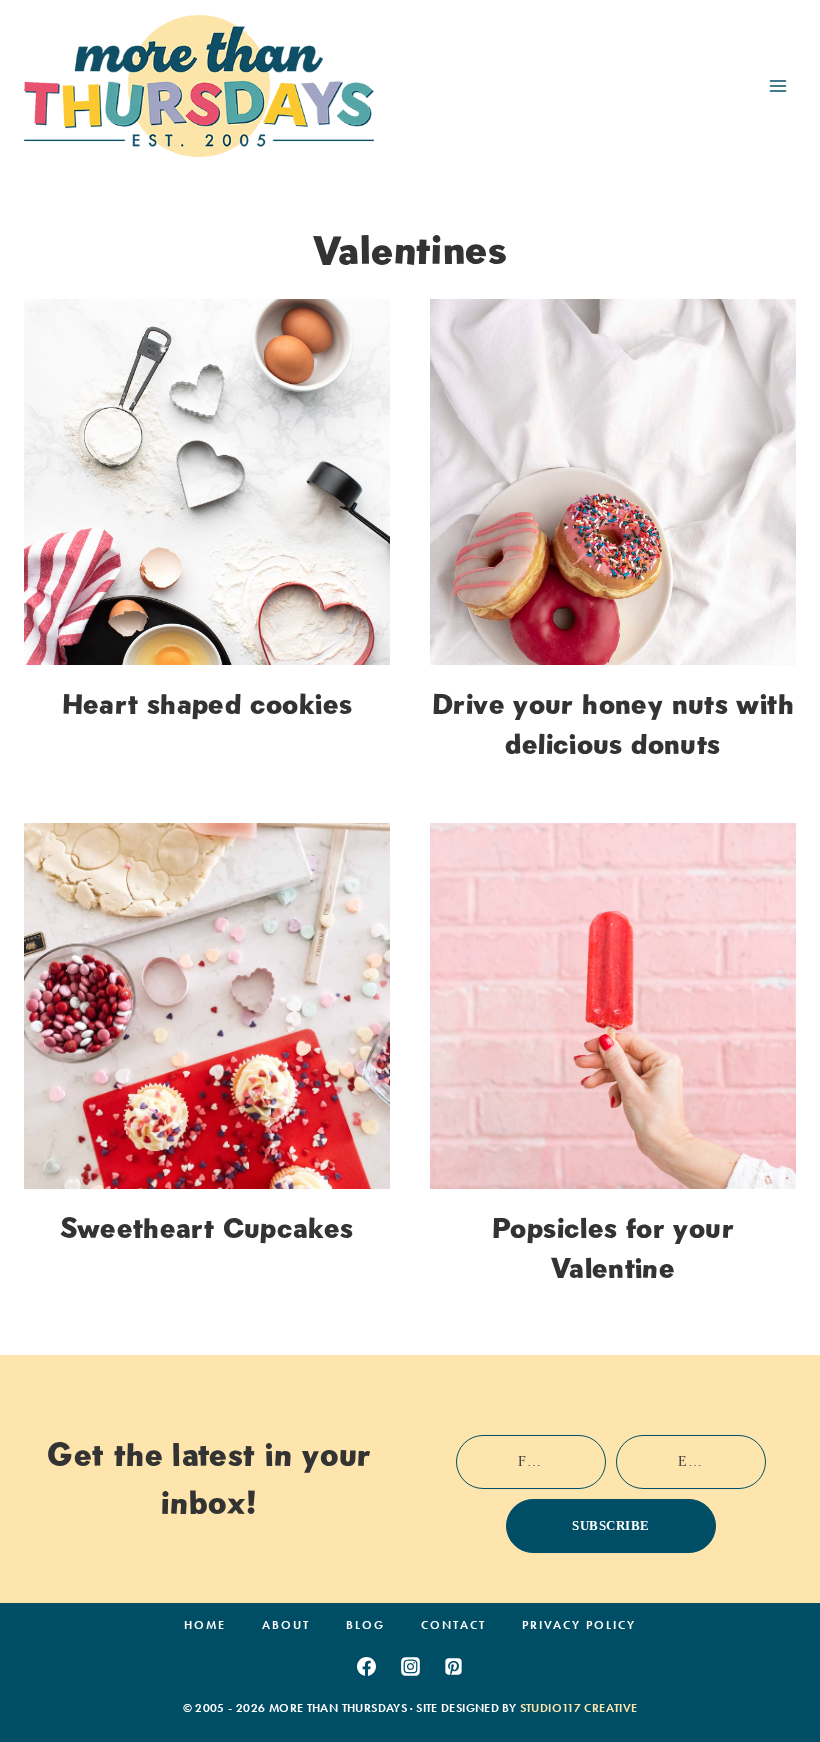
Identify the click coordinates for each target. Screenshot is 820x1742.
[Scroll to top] (773, 1665)
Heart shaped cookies (207, 704)
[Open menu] (777, 85)
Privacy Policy (579, 1625)
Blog (365, 1625)
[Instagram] (410, 1666)
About (286, 1625)
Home (205, 1625)
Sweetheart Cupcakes (206, 1228)
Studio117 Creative (579, 1708)
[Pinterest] (454, 1666)
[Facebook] (366, 1666)
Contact (453, 1625)
